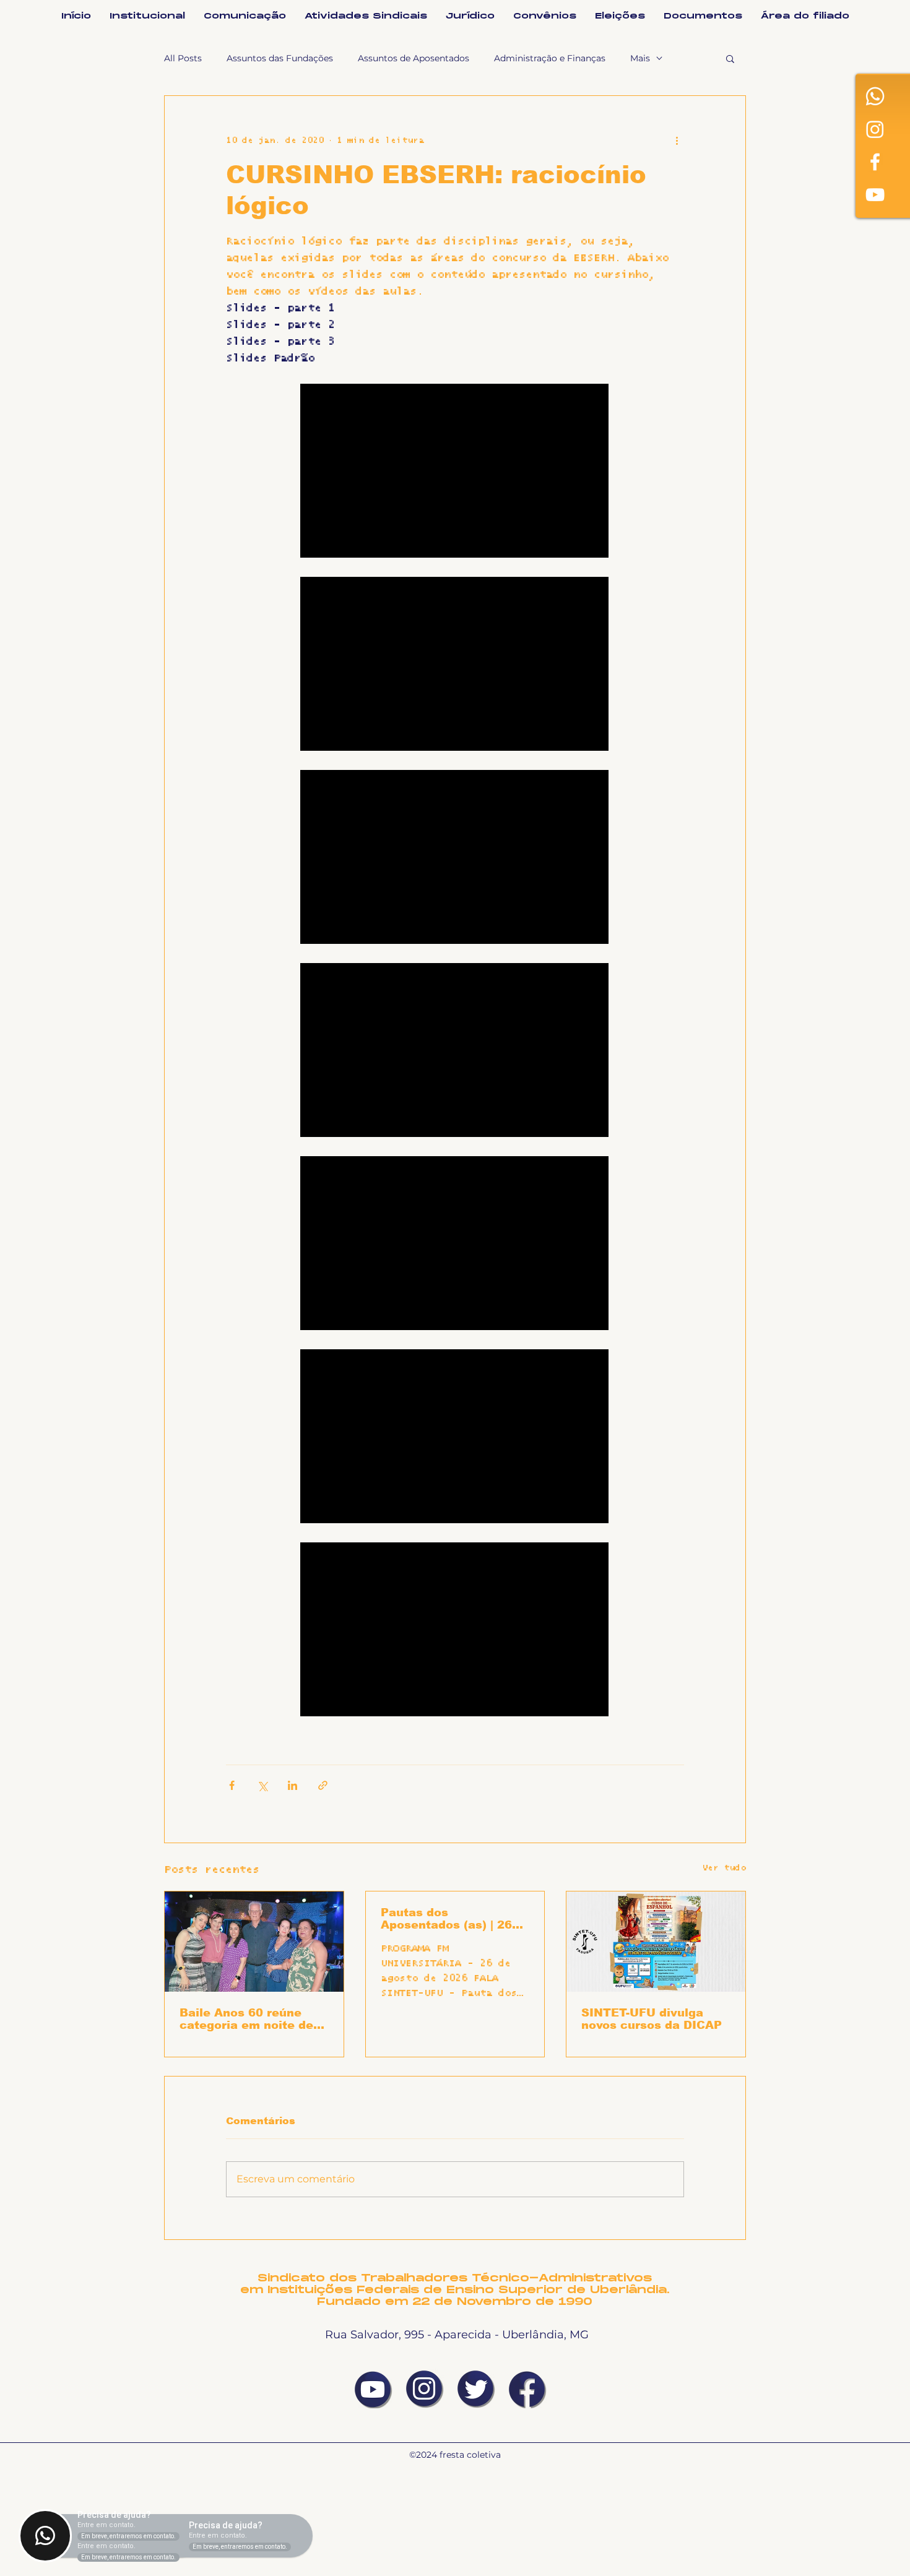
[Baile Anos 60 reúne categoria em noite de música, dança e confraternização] (254, 1942)
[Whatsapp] (875, 96)
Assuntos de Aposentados (414, 58)
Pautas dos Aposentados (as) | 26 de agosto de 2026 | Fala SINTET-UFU (455, 1919)
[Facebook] (875, 162)
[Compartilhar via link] (323, 1785)
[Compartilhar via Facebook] (232, 1785)
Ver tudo (724, 1868)
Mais (640, 58)
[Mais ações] (677, 140)
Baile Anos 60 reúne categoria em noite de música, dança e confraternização (246, 2019)
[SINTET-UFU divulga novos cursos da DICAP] (656, 1942)
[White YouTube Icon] (875, 195)
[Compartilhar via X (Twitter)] (262, 1785)
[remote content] (455, 472)
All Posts (183, 58)
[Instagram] (875, 129)
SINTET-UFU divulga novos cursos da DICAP (652, 2019)
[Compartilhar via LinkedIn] (292, 1785)
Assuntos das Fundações (280, 58)
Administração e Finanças (550, 58)
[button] (730, 58)
